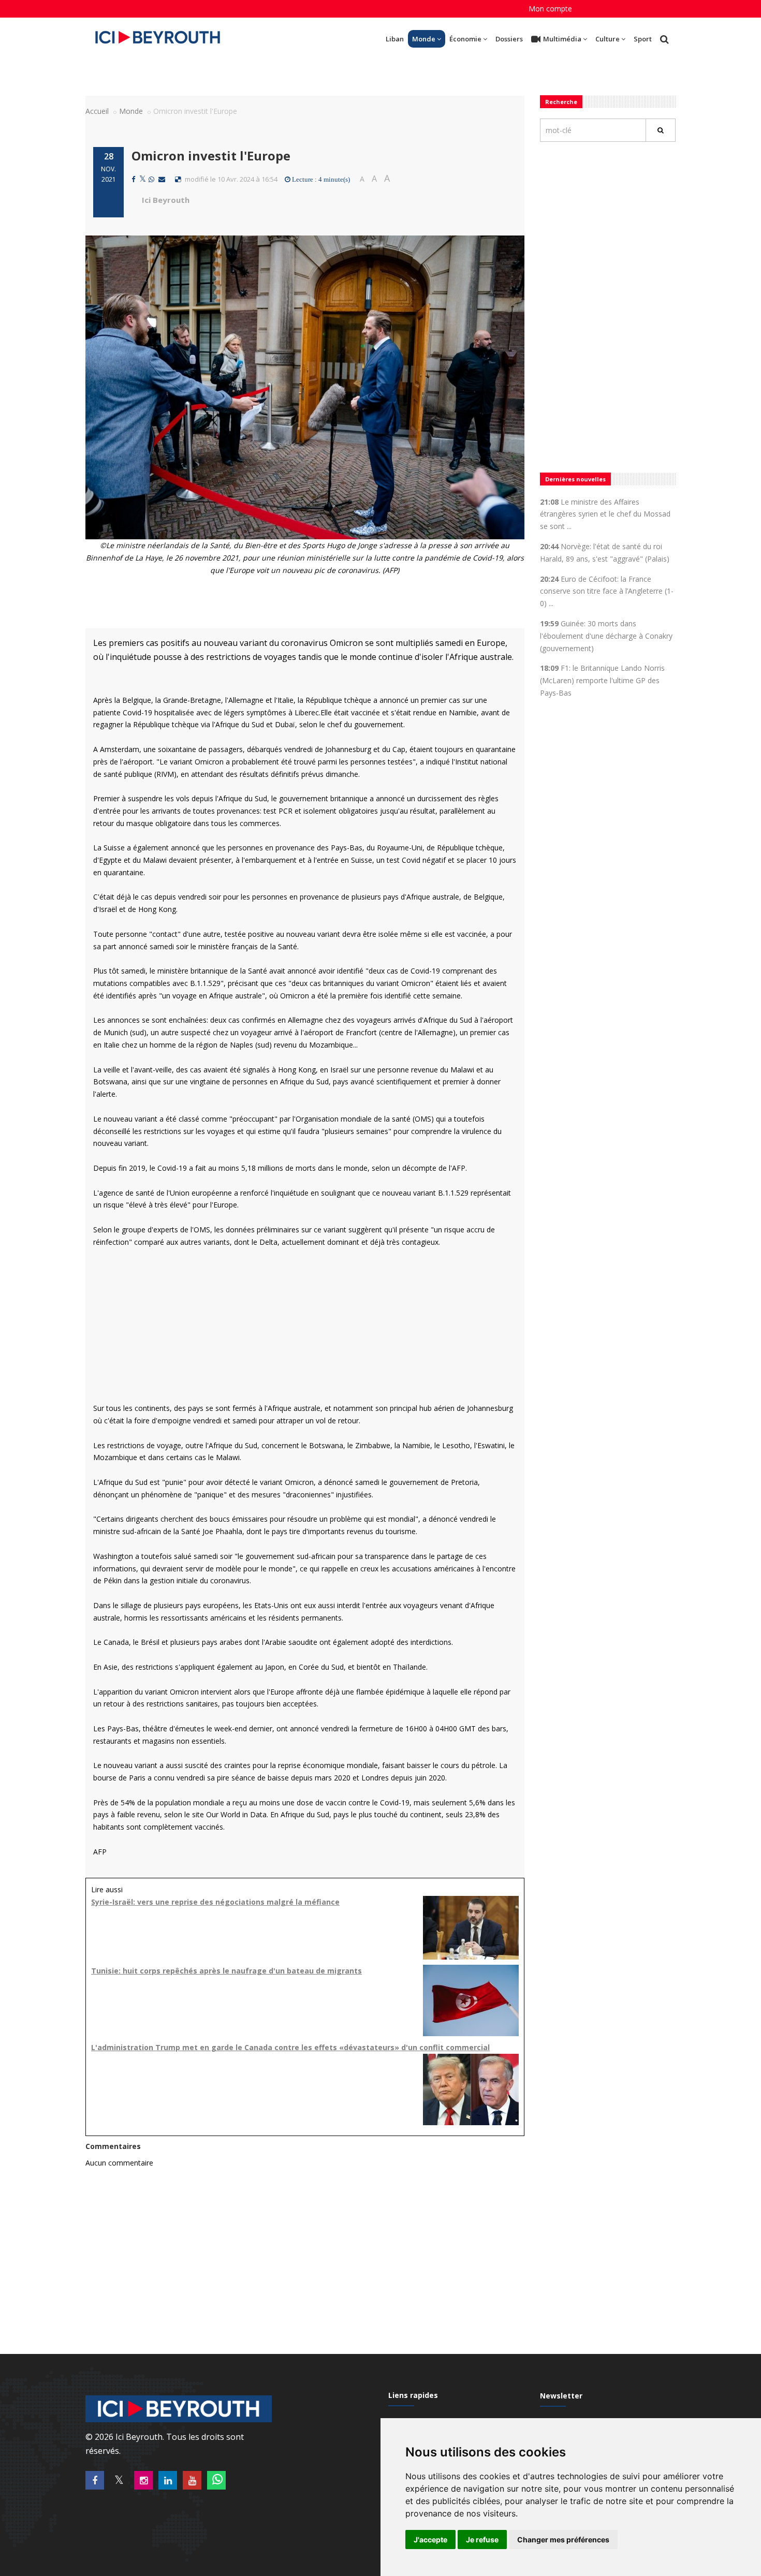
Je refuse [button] (482, 2540)
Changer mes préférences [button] (563, 2540)
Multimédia (562, 39)
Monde (424, 39)
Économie (465, 39)
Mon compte (550, 9)
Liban (395, 39)
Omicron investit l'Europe (211, 156)
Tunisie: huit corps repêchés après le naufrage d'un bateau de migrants (226, 1971)
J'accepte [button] (430, 2540)
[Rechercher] (661, 130)
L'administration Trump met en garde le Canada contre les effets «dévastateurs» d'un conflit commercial (290, 2047)
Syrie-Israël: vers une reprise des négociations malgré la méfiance (215, 1902)
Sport (643, 39)
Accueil (97, 111)
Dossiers (509, 39)
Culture (608, 39)
